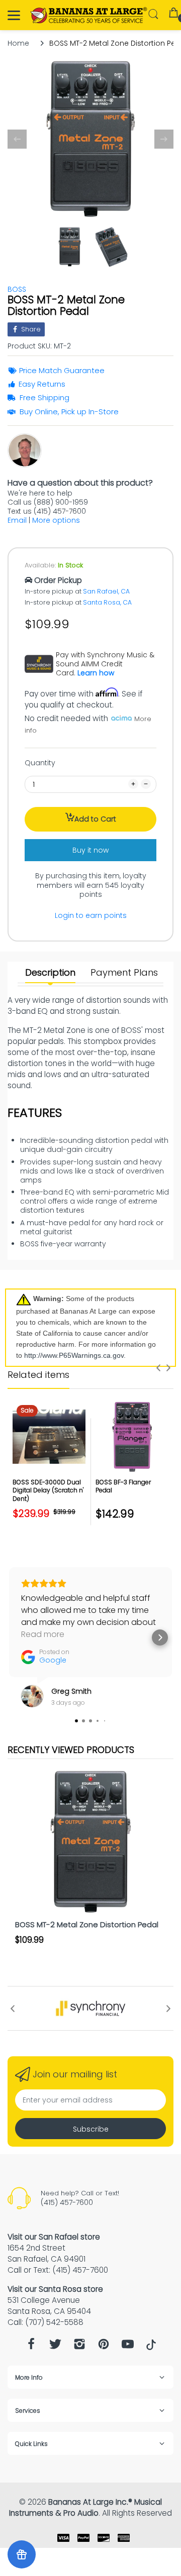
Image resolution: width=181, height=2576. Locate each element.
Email (17, 520)
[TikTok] (151, 2348)
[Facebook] (31, 2347)
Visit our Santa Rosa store (55, 2289)
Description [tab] (50, 973)
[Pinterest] (104, 2347)
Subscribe (91, 2129)
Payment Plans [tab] (124, 973)
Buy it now (90, 850)
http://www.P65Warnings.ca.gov (74, 1355)
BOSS (17, 289)
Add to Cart (95, 819)
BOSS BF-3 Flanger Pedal (123, 1486)
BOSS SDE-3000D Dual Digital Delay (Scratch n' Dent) (48, 1491)
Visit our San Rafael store (54, 2237)
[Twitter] (55, 2347)
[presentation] (158, 1368)
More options (56, 520)
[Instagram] (79, 2347)
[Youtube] (128, 2347)
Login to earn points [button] (91, 915)
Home (18, 43)
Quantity (40, 763)
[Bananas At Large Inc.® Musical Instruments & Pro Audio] (89, 15)
